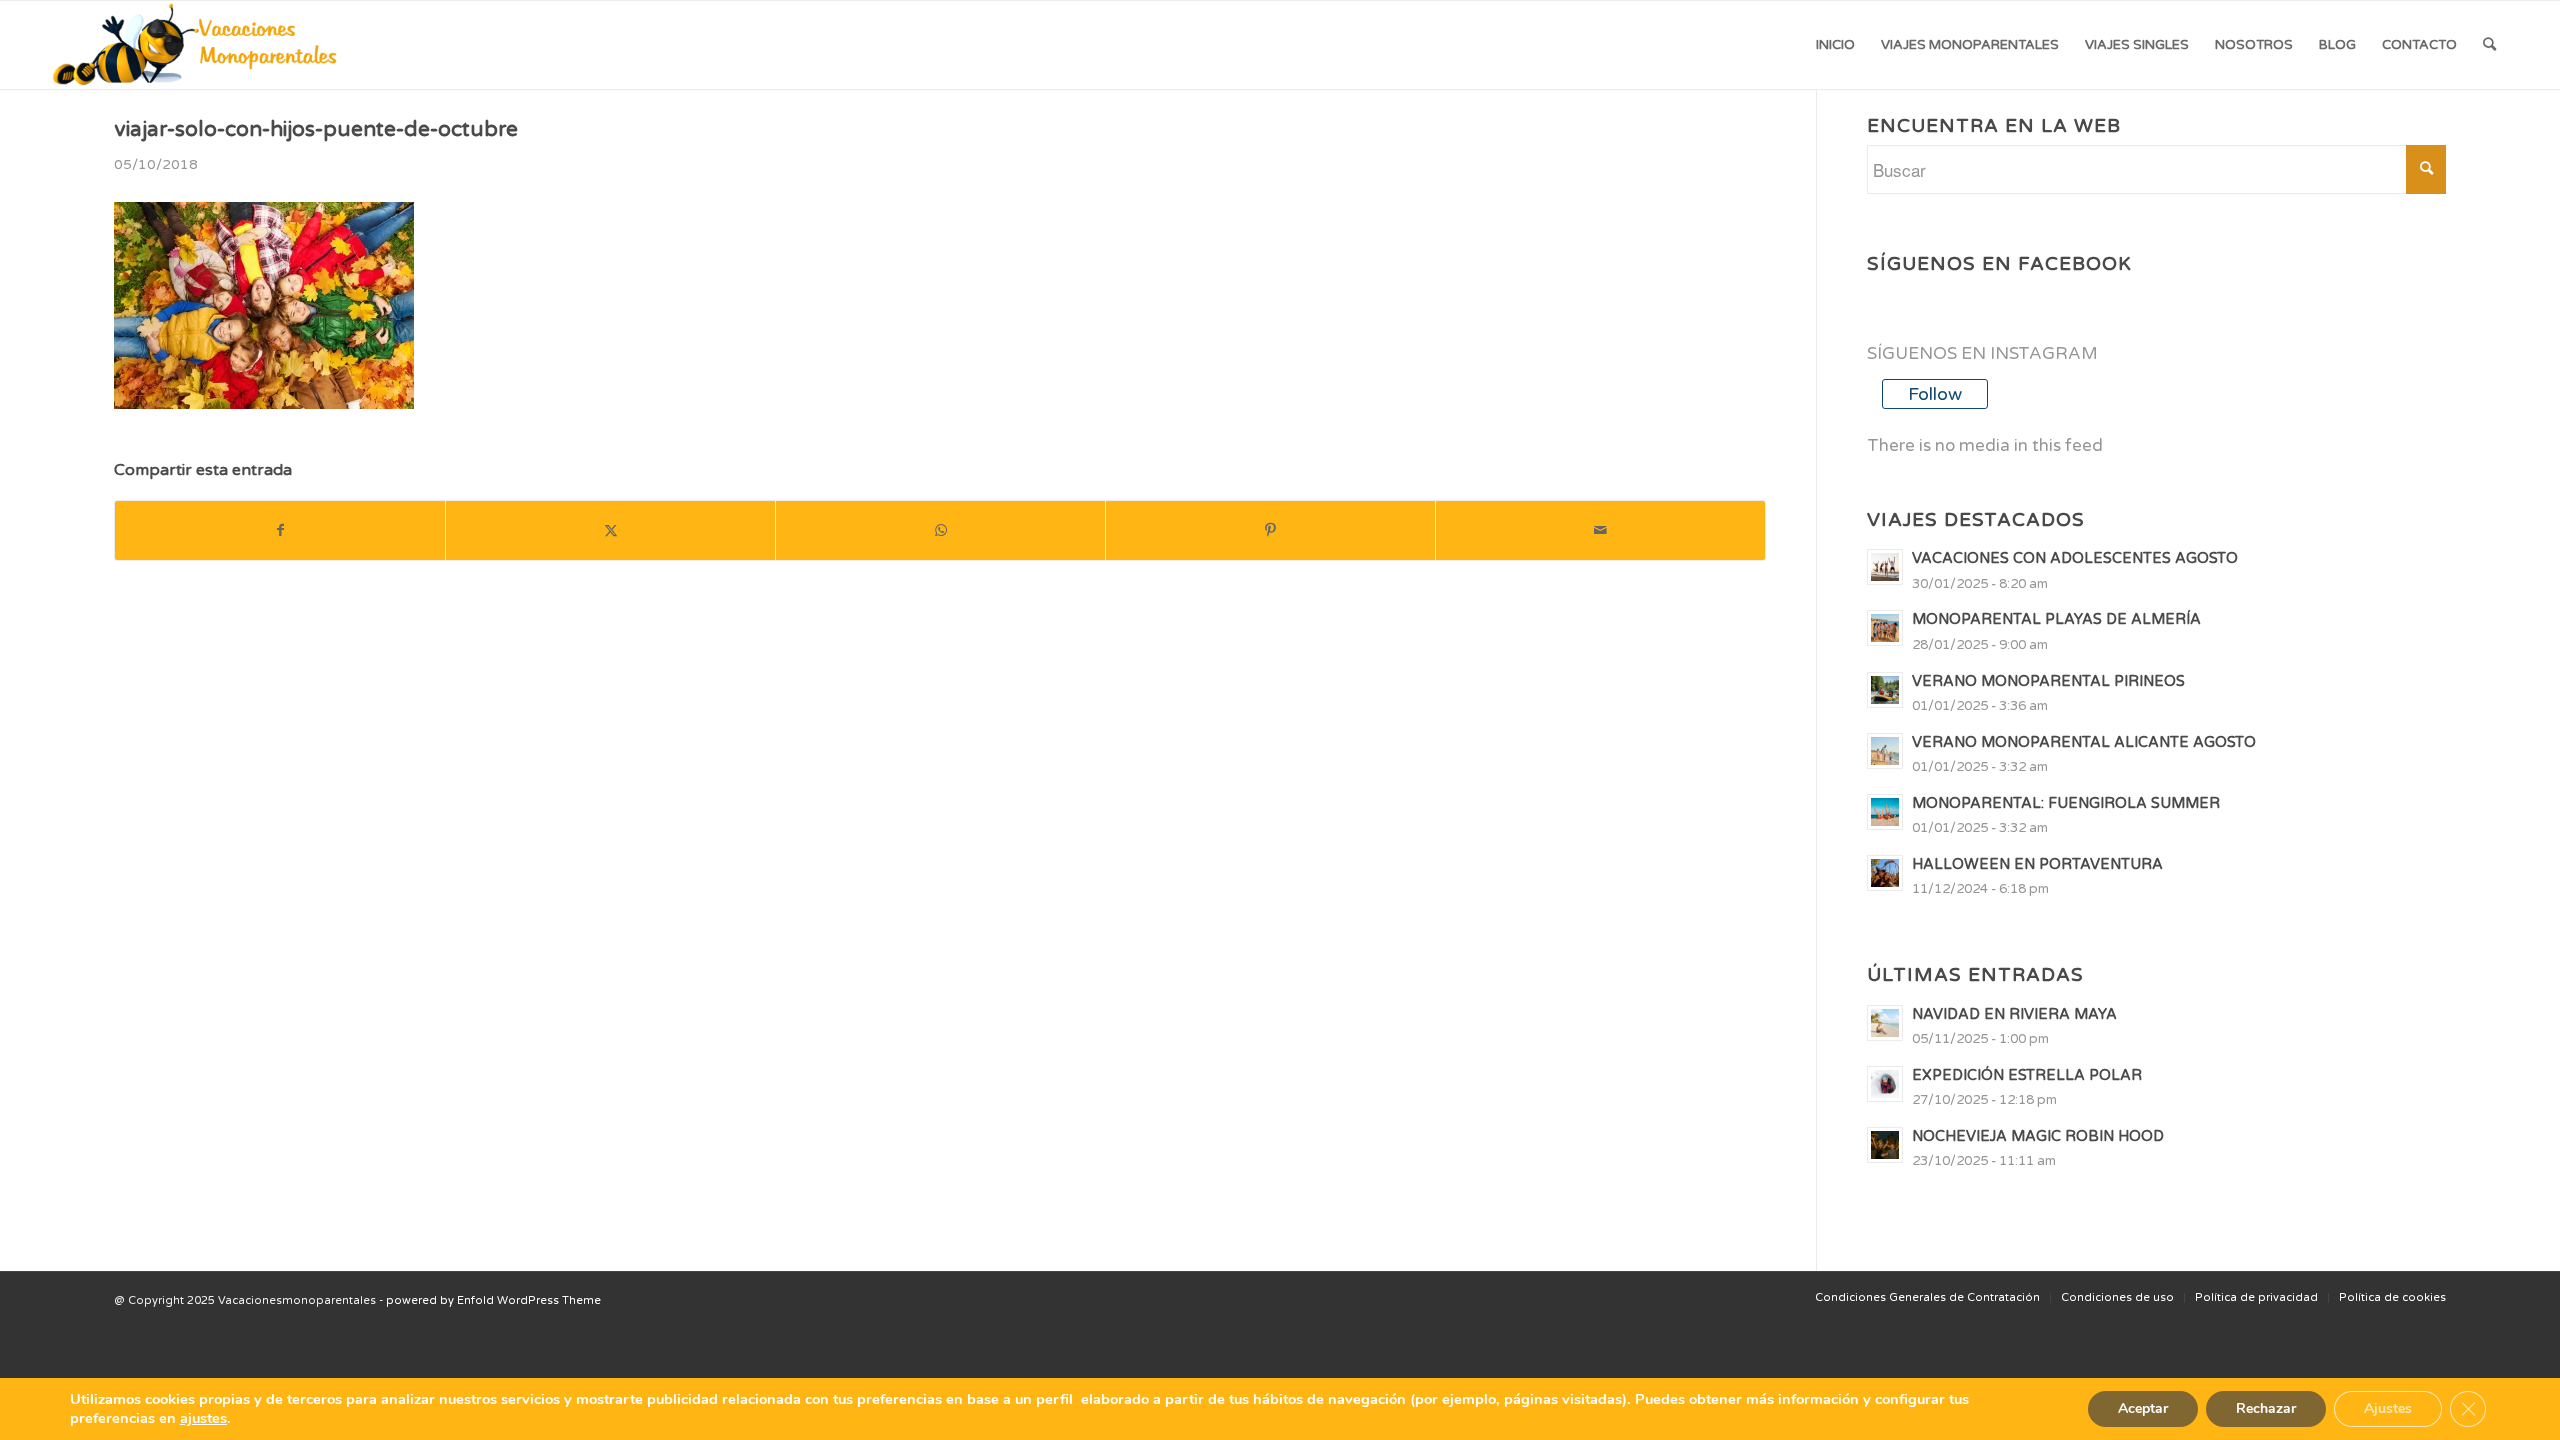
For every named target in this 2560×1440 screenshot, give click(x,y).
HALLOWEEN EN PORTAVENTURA (2037, 864)
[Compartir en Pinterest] (1270, 530)
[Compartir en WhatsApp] (940, 530)
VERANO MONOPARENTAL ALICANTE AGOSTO (2084, 742)
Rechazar (2266, 1408)
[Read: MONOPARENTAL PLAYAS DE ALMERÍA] (1885, 628)
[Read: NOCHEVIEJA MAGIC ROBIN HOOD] (1885, 1145)
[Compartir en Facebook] (280, 530)
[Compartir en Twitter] (610, 530)
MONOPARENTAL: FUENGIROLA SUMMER (2066, 803)
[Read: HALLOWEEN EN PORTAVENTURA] (1885, 873)
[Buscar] (2489, 45)
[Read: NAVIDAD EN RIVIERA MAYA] (1885, 1023)
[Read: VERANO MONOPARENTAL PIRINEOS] (1885, 690)
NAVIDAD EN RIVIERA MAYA (2014, 1014)
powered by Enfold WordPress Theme (493, 1300)
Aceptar (2143, 1408)
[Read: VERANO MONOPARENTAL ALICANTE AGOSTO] (1885, 751)
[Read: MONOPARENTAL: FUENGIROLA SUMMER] (1885, 812)
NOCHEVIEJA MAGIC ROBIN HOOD (2038, 1136)
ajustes (203, 1418)
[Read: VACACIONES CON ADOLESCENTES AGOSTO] (1885, 567)
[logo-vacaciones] (201, 45)
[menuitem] (1835, 45)
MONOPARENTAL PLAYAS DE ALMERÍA (2056, 619)
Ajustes (2388, 1408)
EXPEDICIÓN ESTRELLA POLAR (2027, 1075)
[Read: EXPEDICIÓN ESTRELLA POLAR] (1885, 1084)
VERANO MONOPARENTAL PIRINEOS (2048, 681)
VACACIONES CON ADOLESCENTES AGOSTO (2075, 558)
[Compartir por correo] (1600, 530)
